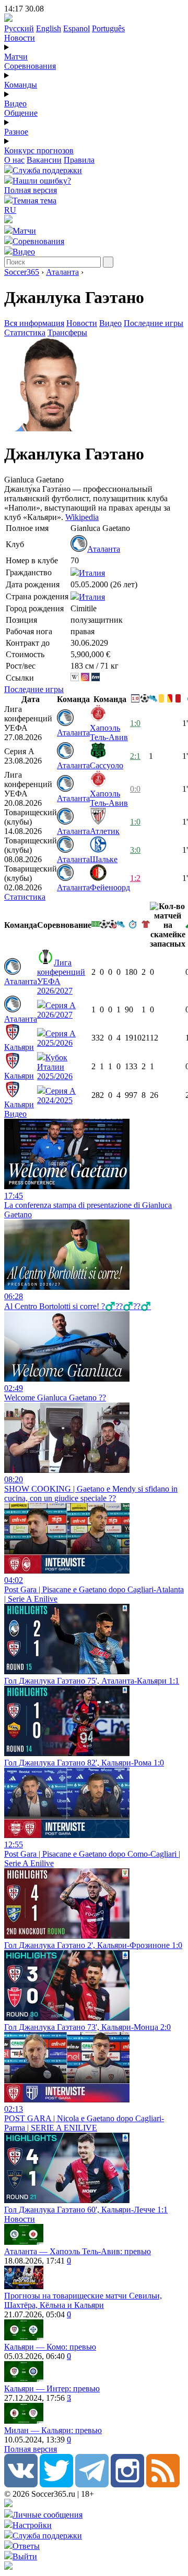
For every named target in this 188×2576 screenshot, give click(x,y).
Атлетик (105, 831)
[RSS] (163, 2484)
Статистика (25, 332)
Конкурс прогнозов (39, 150)
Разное (16, 132)
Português (108, 28)
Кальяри (19, 1047)
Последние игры (154, 323)
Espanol (77, 28)
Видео (15, 104)
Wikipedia (82, 517)
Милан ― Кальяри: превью (53, 2430)
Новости (20, 38)
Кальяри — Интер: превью (52, 2388)
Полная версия (31, 190)
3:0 (135, 850)
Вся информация (34, 323)
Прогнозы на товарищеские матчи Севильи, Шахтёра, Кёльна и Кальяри (83, 2300)
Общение (21, 113)
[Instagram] (127, 2484)
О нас (14, 160)
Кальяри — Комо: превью (50, 2347)
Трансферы (67, 332)
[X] (56, 2484)
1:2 (135, 878)
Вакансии (44, 160)
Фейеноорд (110, 887)
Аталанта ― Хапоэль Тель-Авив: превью (78, 2251)
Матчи (16, 57)
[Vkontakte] (21, 2484)
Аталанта (62, 272)
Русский (19, 28)
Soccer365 (22, 272)
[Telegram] (92, 2484)
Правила (79, 160)
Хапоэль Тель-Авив (109, 733)
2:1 (135, 756)
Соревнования (30, 66)
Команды (21, 85)
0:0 (135, 789)
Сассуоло (107, 765)
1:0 (135, 723)
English (49, 28)
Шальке (104, 859)
